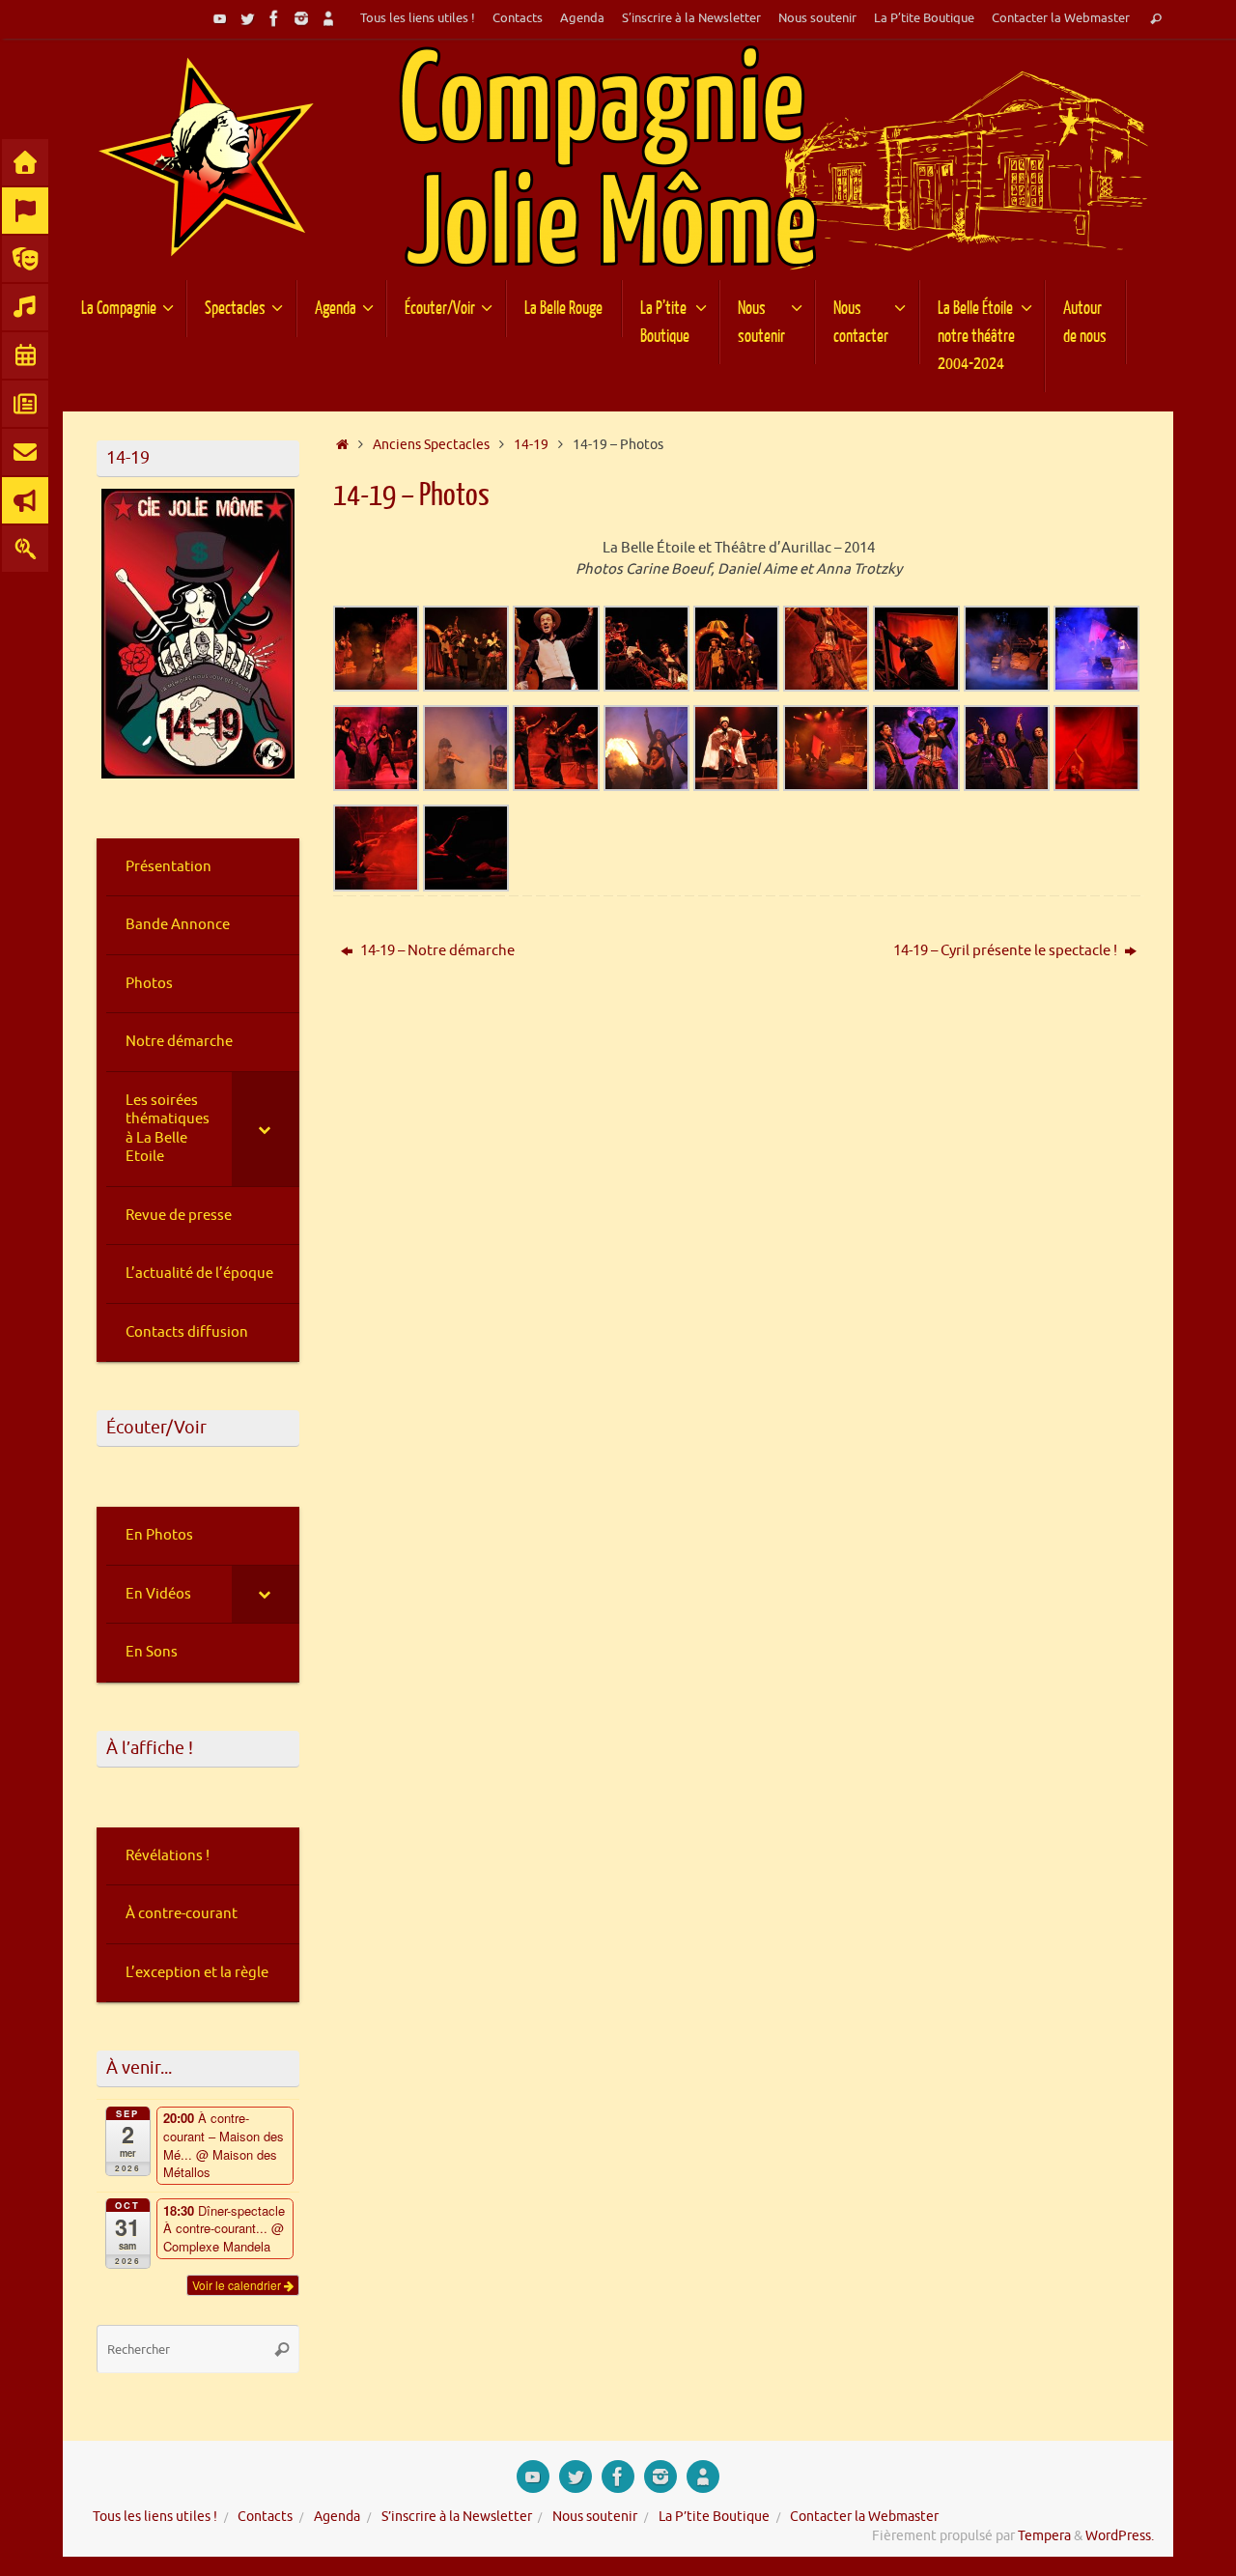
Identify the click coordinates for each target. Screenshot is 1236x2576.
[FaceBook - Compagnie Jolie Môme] (274, 18)
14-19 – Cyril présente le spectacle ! (1007, 951)
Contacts (518, 18)
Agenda (582, 18)
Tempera (1044, 2536)
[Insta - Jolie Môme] (301, 18)
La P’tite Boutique (924, 18)
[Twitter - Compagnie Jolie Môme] (247, 18)
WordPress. (1120, 2536)
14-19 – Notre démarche (436, 951)
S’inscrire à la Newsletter (691, 18)
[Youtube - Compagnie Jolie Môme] (220, 18)
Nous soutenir (817, 18)
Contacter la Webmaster (1061, 18)
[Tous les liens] (328, 18)
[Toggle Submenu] (266, 1129)
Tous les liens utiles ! (418, 18)
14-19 (531, 445)
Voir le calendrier (238, 2285)
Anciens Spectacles (431, 445)
